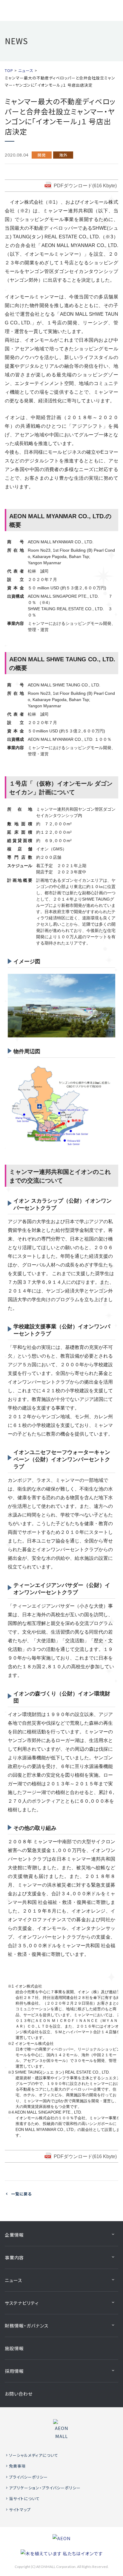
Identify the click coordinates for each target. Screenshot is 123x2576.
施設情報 (14, 2348)
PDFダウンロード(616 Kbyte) (85, 186)
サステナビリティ (22, 2303)
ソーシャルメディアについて (34, 2455)
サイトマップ (20, 2510)
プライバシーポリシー (28, 2477)
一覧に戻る (21, 2194)
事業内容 (14, 2257)
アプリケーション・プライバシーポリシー (45, 2488)
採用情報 (14, 2371)
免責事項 (17, 2466)
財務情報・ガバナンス (27, 2326)
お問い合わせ (19, 2394)
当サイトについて (24, 2498)
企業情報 (14, 2235)
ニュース (13, 2280)
